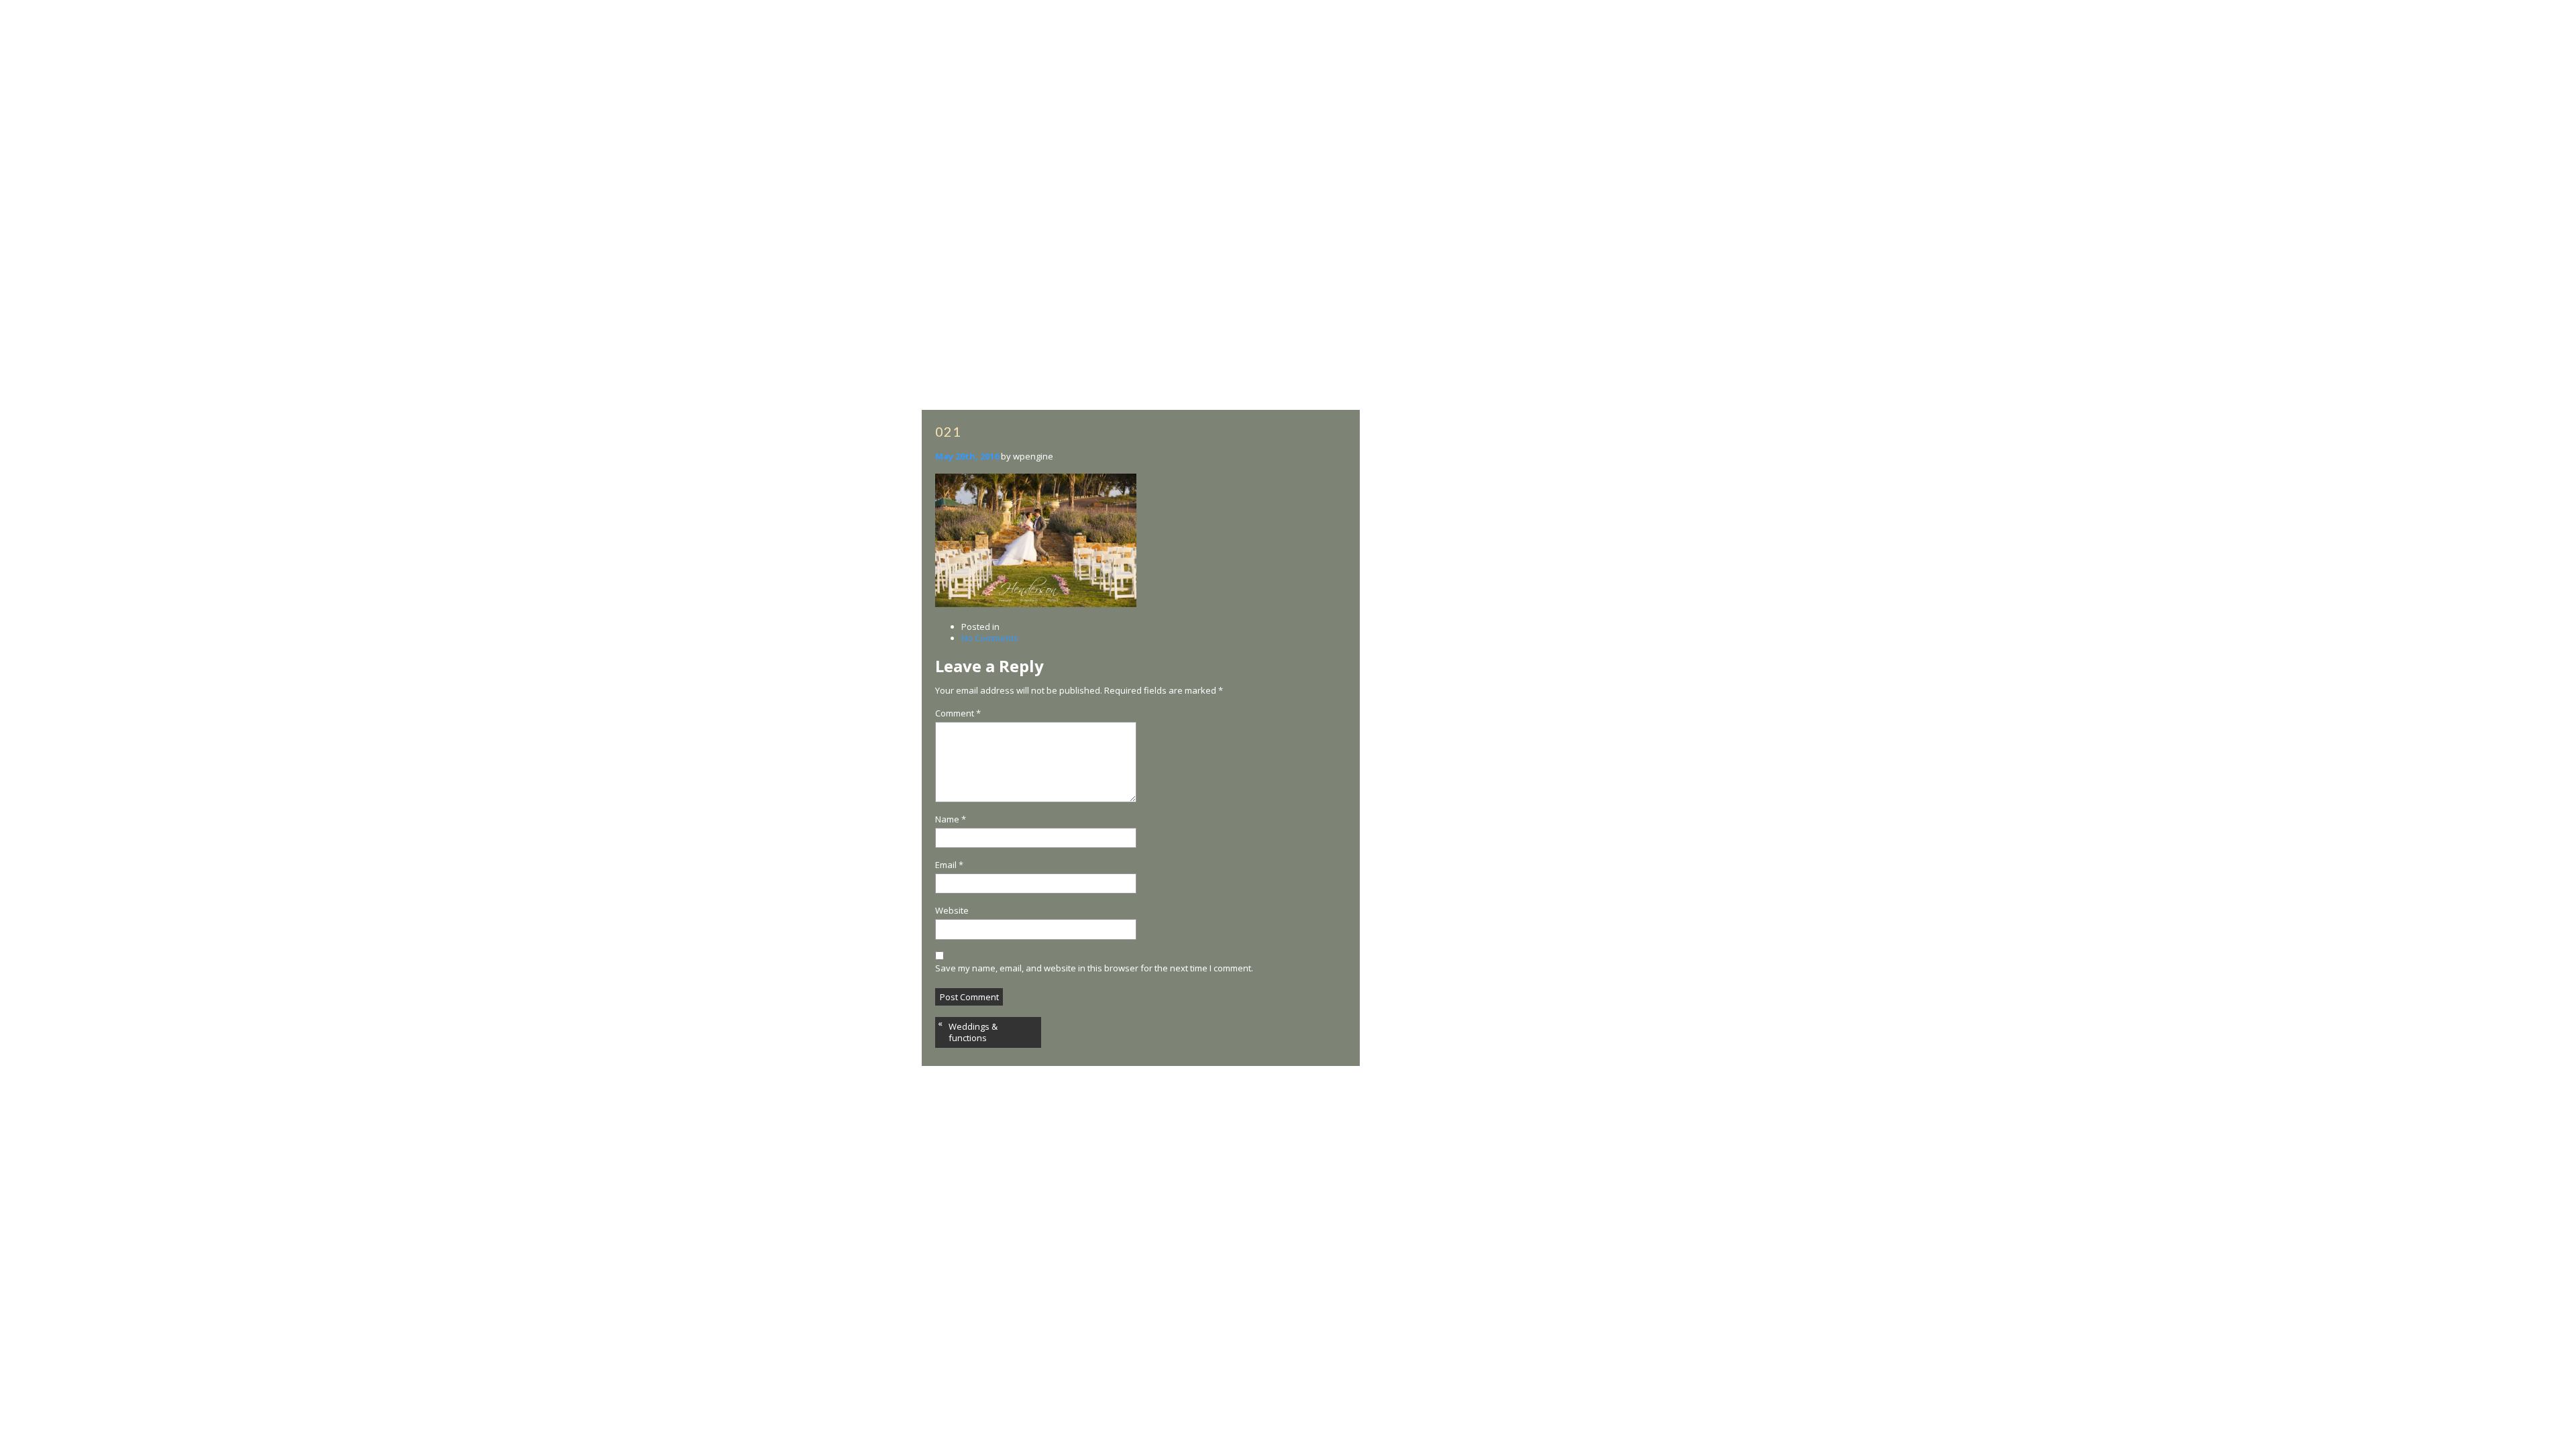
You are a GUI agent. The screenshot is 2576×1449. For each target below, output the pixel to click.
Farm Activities (1019, 62)
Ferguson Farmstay (1549, 1430)
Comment (958, 713)
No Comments (990, 638)
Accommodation (871, 62)
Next (2556, 733)
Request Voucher (1618, 79)
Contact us (1701, 62)
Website (952, 911)
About (809, 62)
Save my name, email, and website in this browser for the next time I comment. (1094, 968)
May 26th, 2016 (967, 456)
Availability (946, 62)
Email (949, 865)
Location (1535, 62)
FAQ (1773, 62)
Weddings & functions (973, 1032)
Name (951, 819)
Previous (42, 733)
